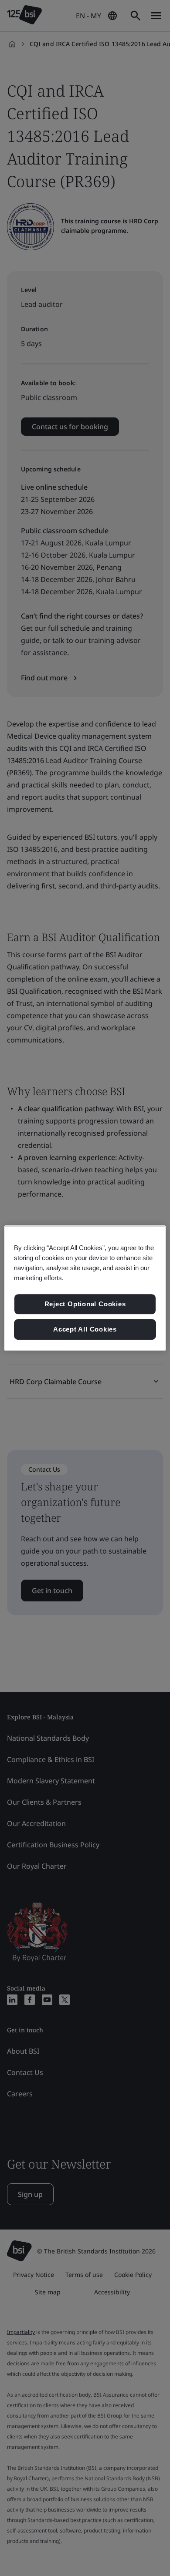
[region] (85, 1288)
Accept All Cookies (85, 1329)
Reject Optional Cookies (85, 1304)
